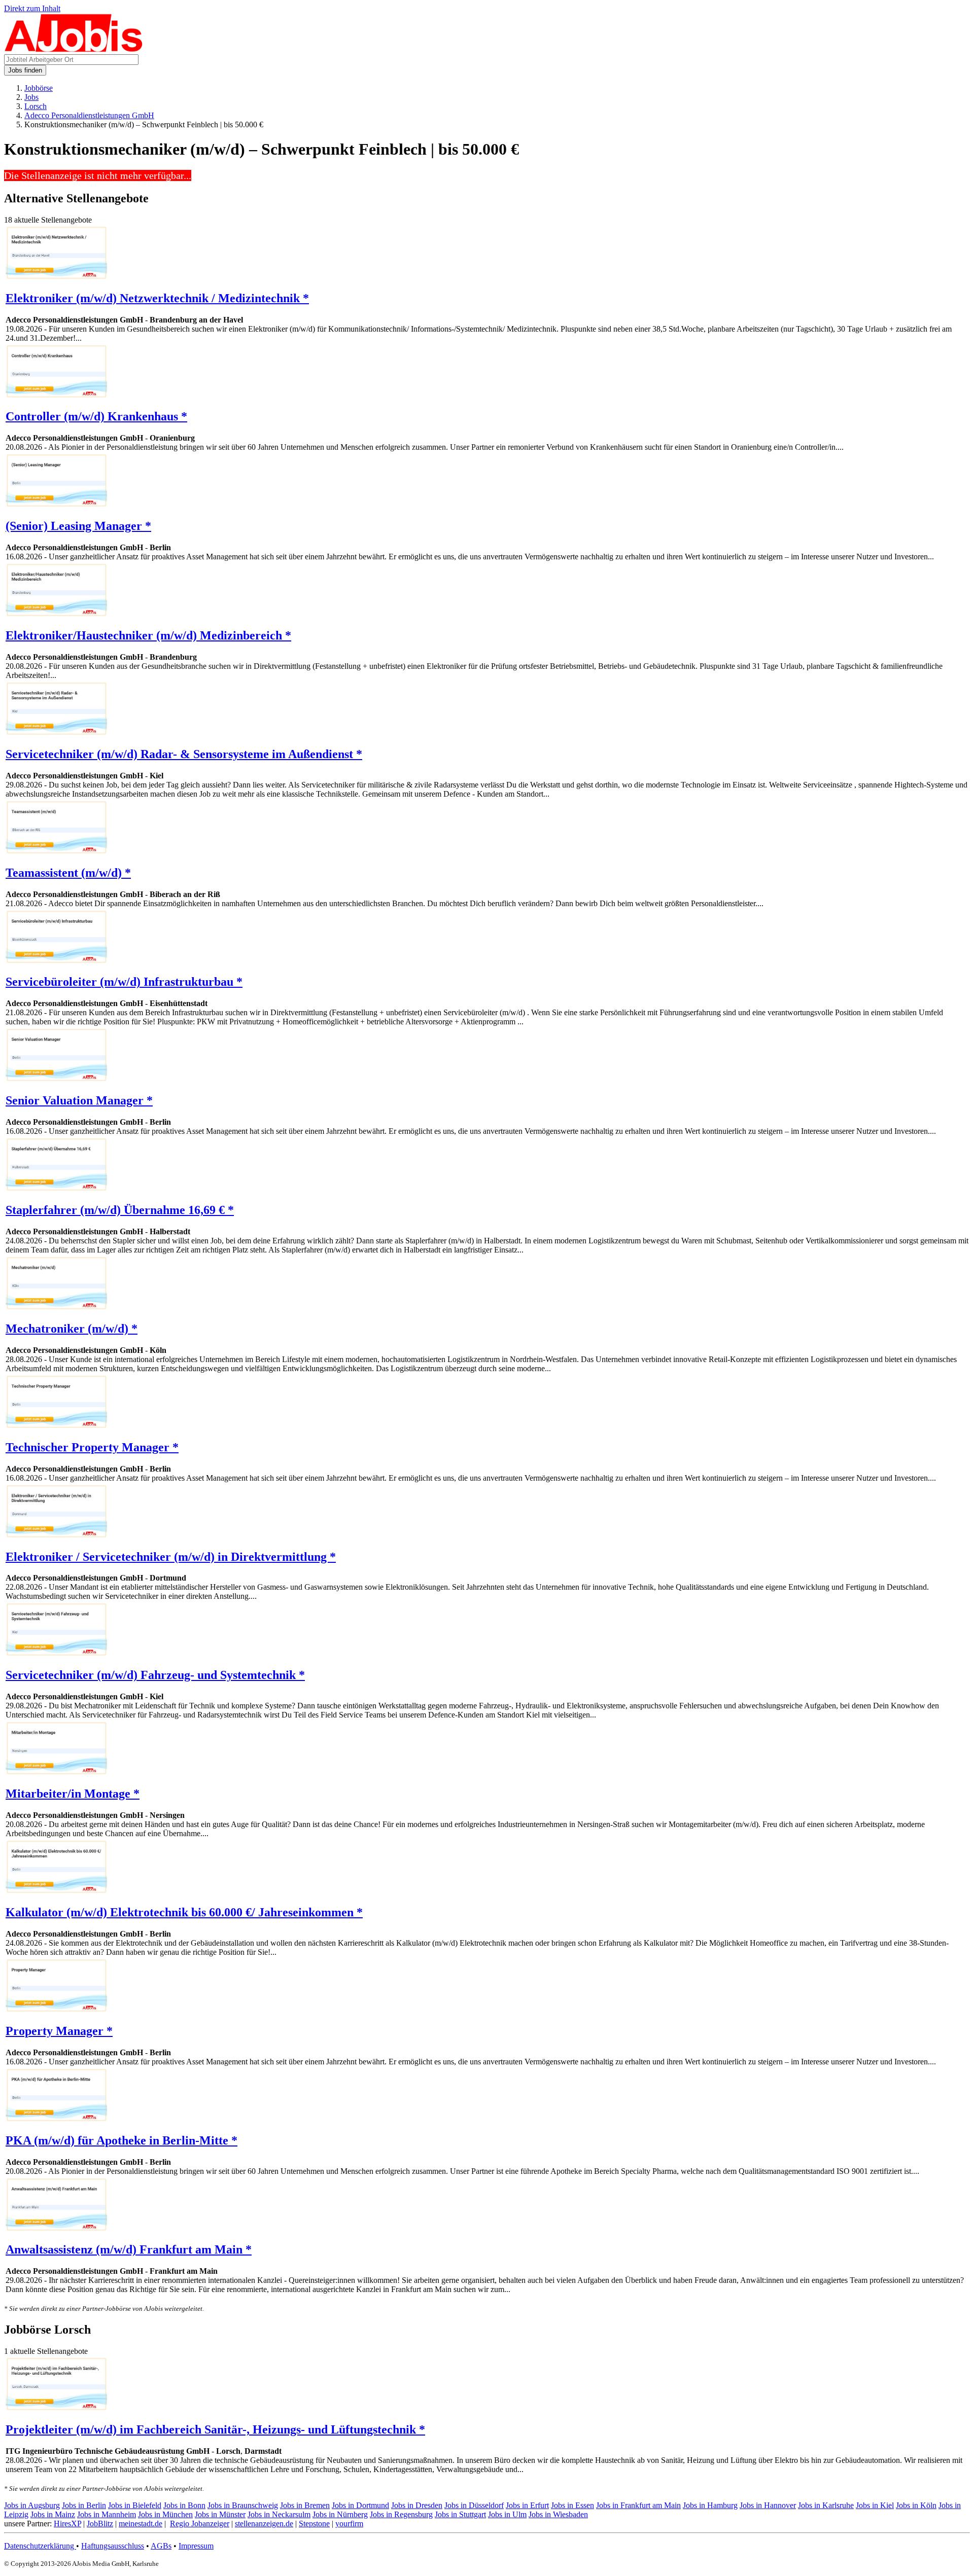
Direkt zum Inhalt (32, 8)
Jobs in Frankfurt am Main (638, 2505)
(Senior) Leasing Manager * (78, 526)
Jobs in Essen (572, 2505)
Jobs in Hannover (768, 2505)
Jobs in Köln (916, 2505)
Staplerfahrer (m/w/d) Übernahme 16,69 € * (120, 1210)
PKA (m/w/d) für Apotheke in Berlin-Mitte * (121, 2140)
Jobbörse (39, 88)
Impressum (196, 2546)
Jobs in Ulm (507, 2514)
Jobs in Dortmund (360, 2505)
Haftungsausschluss (113, 2546)
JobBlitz (100, 2524)
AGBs (161, 2546)
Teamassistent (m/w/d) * (68, 873)
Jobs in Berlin (84, 2505)
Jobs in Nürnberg (340, 2514)
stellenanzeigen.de (264, 2524)
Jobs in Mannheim (107, 2514)
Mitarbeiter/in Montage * (73, 1794)
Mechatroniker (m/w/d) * (72, 1329)
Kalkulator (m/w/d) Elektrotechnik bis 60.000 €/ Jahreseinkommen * (184, 1912)
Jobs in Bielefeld (135, 2505)
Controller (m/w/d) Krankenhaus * (96, 416)
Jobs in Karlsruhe (826, 2505)
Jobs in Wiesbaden (558, 2514)
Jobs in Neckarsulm (279, 2514)
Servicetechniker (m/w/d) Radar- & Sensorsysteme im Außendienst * (184, 754)
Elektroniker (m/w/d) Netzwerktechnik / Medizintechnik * (157, 298)
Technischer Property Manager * (92, 1447)
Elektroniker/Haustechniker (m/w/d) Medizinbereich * (148, 635)
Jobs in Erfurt (527, 2505)
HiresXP (67, 2524)
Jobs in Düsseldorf (474, 2505)
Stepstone (314, 2524)
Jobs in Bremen (305, 2505)
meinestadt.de (141, 2524)
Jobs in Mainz (53, 2514)
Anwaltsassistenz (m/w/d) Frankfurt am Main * (129, 2249)
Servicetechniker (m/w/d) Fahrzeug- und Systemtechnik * (155, 1675)
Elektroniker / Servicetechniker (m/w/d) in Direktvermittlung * (171, 1557)
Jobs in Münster (220, 2514)
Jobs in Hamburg (710, 2505)
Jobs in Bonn (184, 2505)
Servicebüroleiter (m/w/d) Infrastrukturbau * (124, 982)
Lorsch (36, 106)
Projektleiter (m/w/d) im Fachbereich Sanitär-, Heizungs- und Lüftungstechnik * (215, 2429)
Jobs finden (25, 70)
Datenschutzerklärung (40, 2546)
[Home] (74, 49)
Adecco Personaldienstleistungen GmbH (89, 115)
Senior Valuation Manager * (79, 1100)
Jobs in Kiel (875, 2505)
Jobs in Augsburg (32, 2505)
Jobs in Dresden (417, 2505)
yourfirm (349, 2524)
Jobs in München (165, 2514)
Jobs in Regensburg (401, 2514)
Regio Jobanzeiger (200, 2524)
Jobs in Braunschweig (243, 2505)
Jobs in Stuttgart (460, 2514)
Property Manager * (59, 2031)
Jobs (31, 97)
